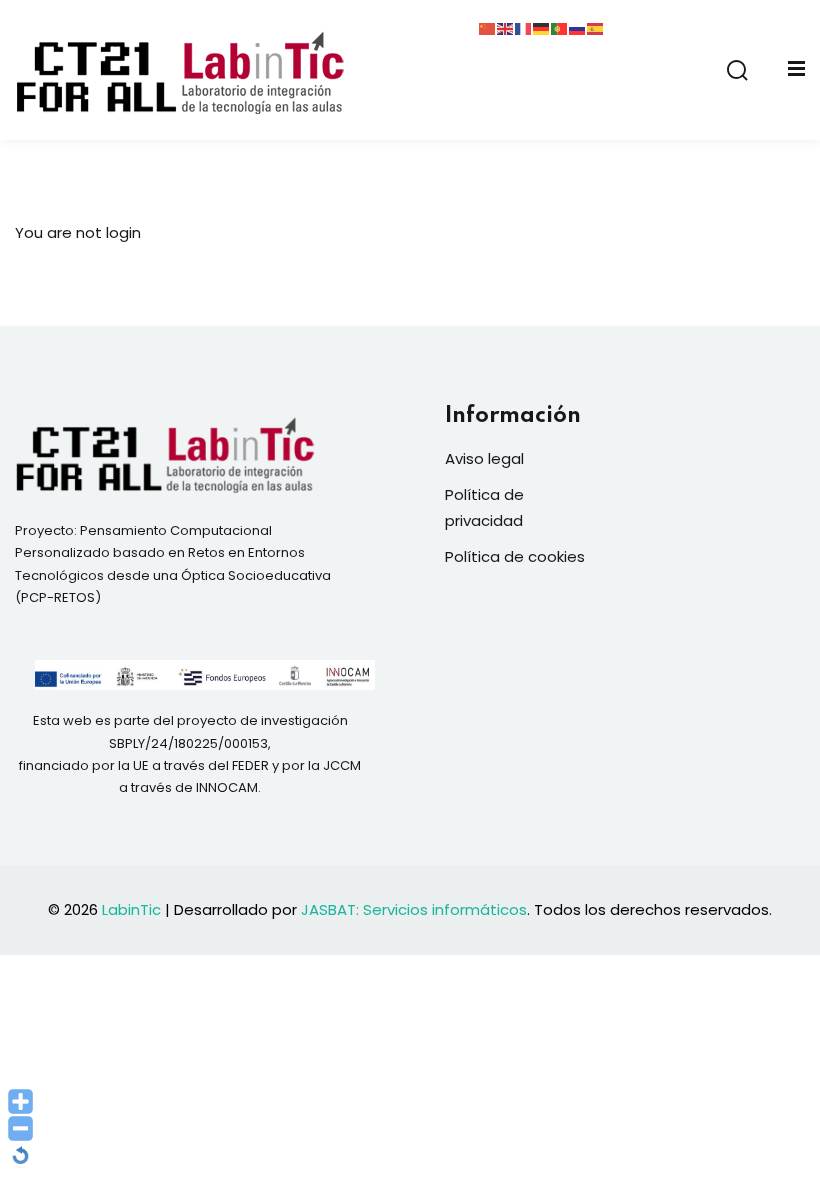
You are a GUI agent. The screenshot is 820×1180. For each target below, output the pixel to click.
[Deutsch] (542, 27)
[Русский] (578, 27)
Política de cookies (515, 556)
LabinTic (131, 909)
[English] (506, 27)
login (123, 232)
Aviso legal (484, 458)
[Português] (560, 27)
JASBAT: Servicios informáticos (414, 909)
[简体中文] (488, 27)
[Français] (524, 27)
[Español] (596, 27)
